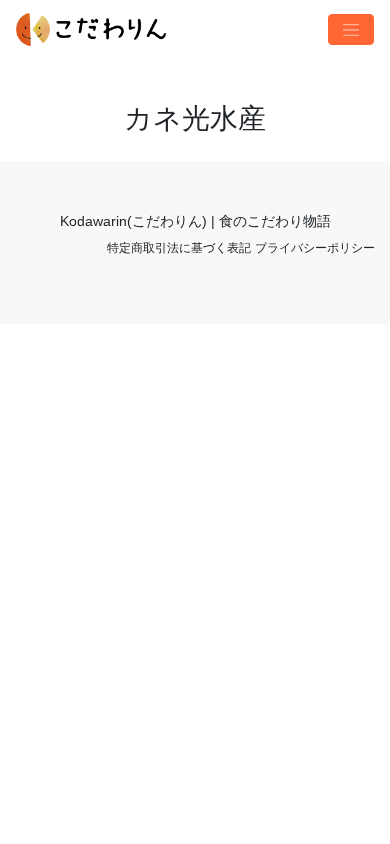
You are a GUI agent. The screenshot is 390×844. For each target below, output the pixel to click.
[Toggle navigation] (351, 30)
